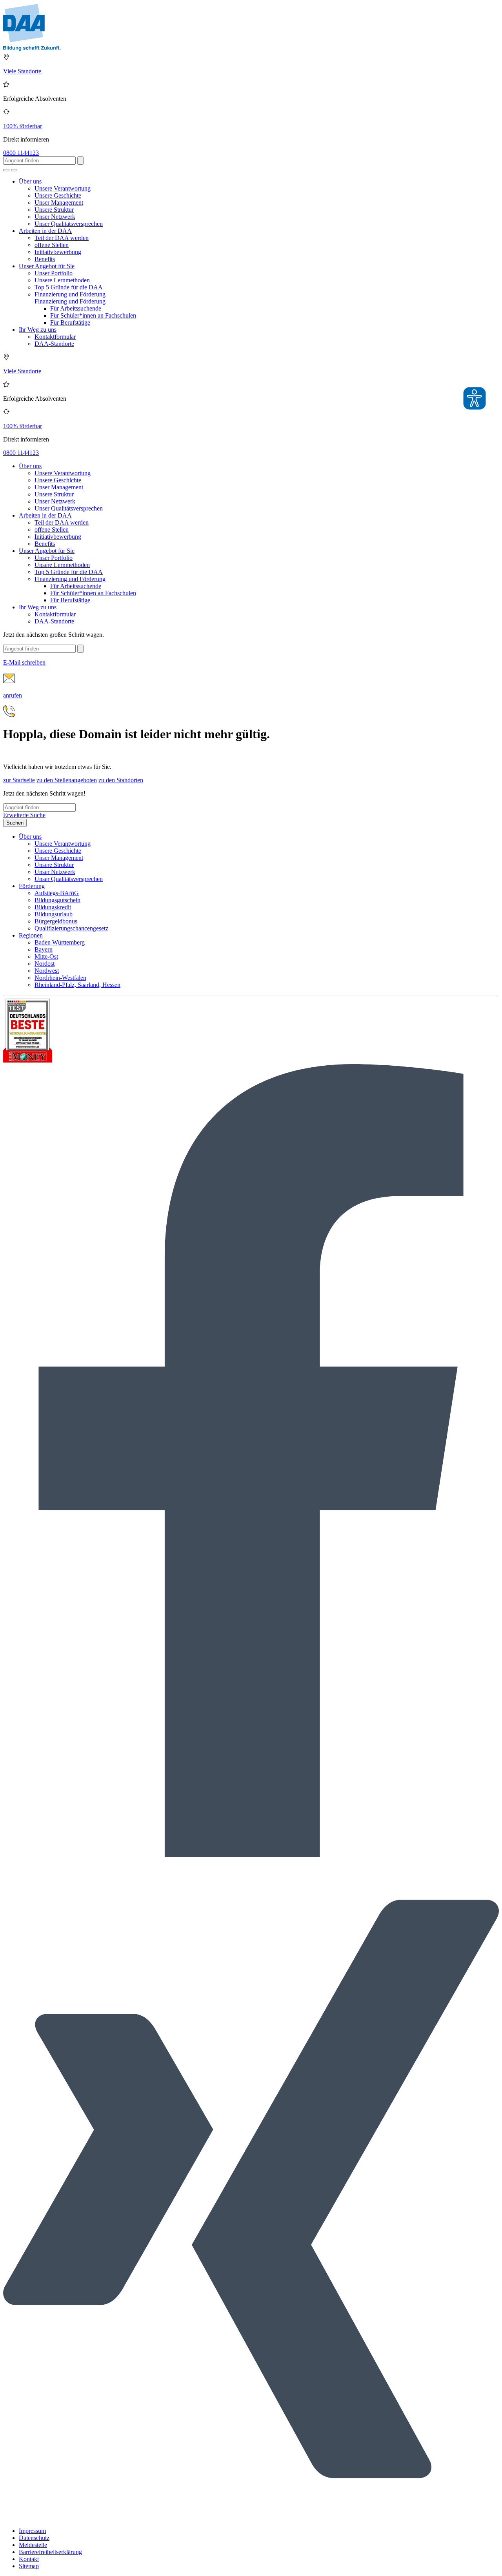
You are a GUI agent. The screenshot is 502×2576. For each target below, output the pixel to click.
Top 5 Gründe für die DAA (69, 287)
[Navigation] (14, 170)
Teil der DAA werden (62, 238)
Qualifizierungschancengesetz (71, 928)
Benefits (45, 259)
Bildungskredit (53, 907)
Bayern (44, 949)
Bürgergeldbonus (56, 921)
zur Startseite (19, 780)
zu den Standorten (121, 780)
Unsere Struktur (54, 210)
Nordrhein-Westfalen (60, 978)
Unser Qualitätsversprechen (69, 224)
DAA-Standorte (54, 344)
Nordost (45, 964)
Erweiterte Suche (24, 815)
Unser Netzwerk (55, 217)
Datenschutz (34, 2538)
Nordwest (47, 971)
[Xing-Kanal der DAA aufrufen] (251, 2517)
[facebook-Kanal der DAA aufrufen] (251, 1855)
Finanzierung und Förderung (70, 294)
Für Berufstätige (70, 322)
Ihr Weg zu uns (38, 330)
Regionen (31, 935)
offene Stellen (52, 245)
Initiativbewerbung (58, 252)
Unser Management (59, 203)
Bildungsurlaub (54, 914)
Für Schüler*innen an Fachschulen (93, 315)
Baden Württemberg (60, 942)
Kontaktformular (55, 337)
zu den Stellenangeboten (67, 780)
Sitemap (29, 2566)
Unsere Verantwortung (63, 188)
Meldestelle (33, 2545)
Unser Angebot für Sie (47, 266)
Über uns (30, 181)
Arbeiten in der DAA (45, 231)
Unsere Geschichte (58, 195)
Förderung (32, 886)
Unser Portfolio (54, 273)
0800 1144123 (21, 153)
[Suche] (6, 170)
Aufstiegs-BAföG (57, 893)
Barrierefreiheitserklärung (50, 2552)
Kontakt (29, 2559)
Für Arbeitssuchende (76, 308)
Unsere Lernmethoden (62, 280)
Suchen (15, 823)
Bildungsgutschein (57, 900)
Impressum (32, 2531)
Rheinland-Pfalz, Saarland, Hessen (77, 985)
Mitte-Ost (46, 956)
